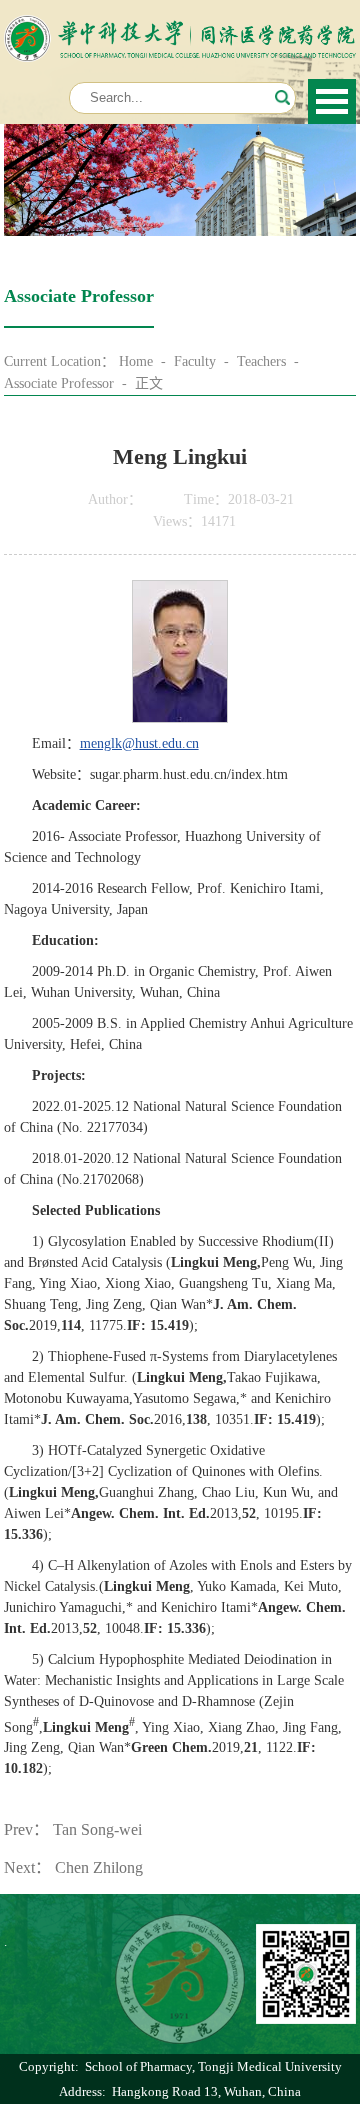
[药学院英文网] (180, 25)
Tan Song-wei (97, 1829)
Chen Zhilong (99, 1867)
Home (136, 361)
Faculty (195, 361)
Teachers (261, 361)
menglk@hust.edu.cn (139, 743)
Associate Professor (59, 383)
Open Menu (332, 101)
